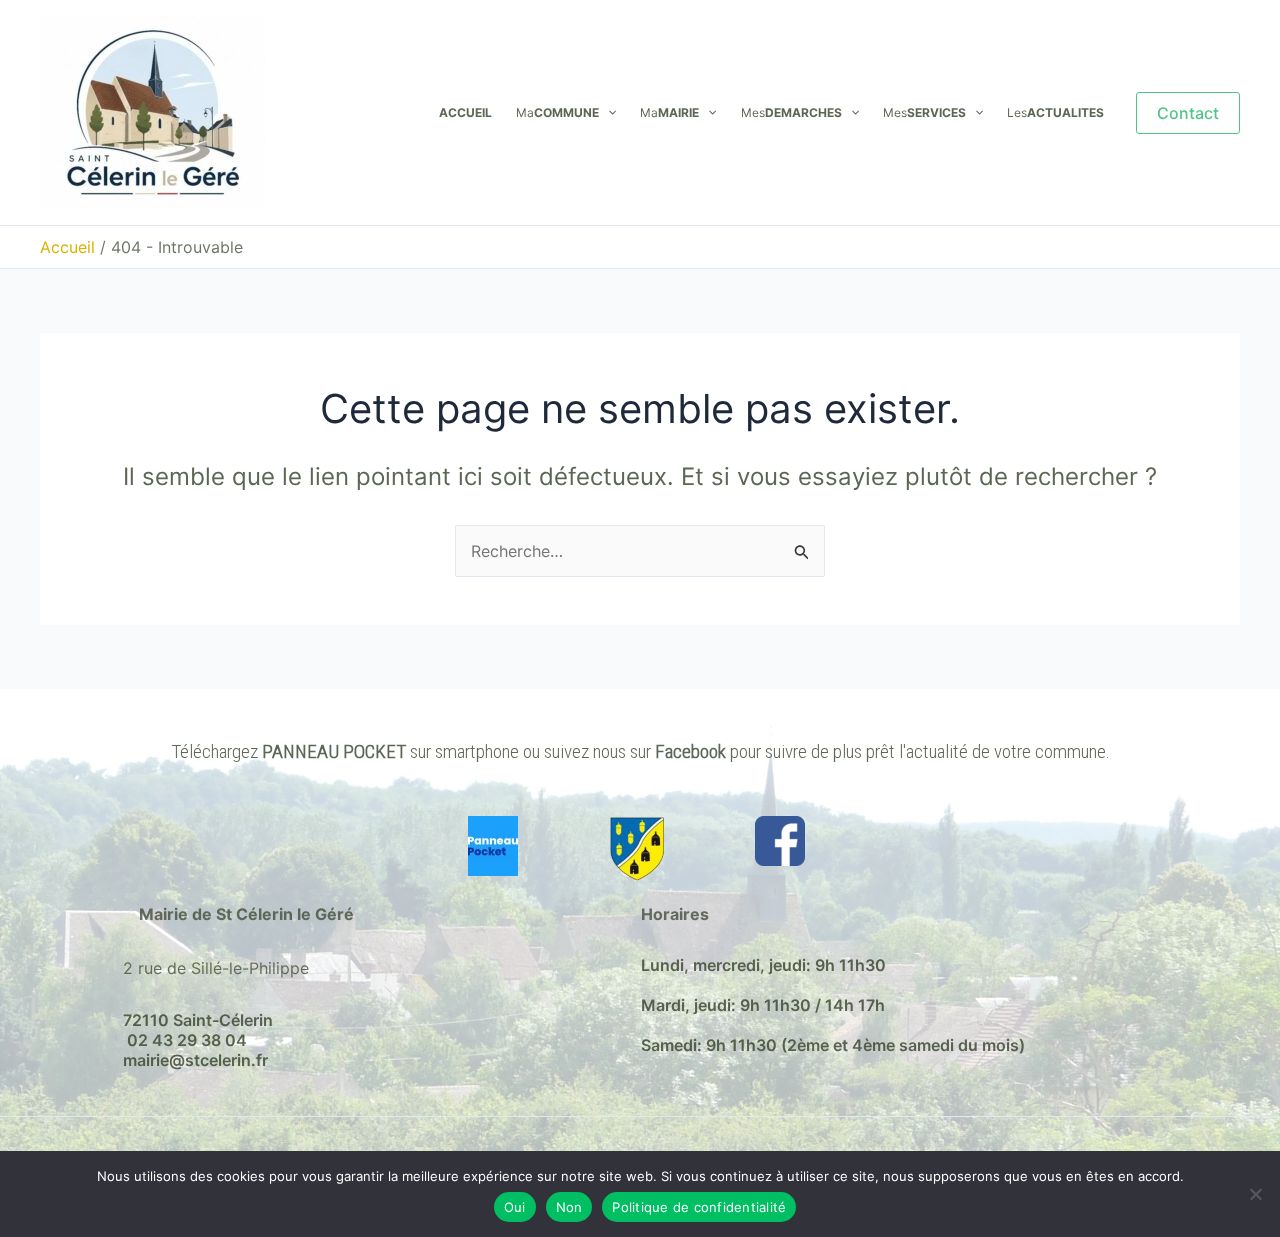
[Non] (1255, 1194)
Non (569, 1207)
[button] (607, 113)
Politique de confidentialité (699, 1207)
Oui (515, 1207)
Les (1055, 112)
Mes (791, 112)
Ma (557, 112)
